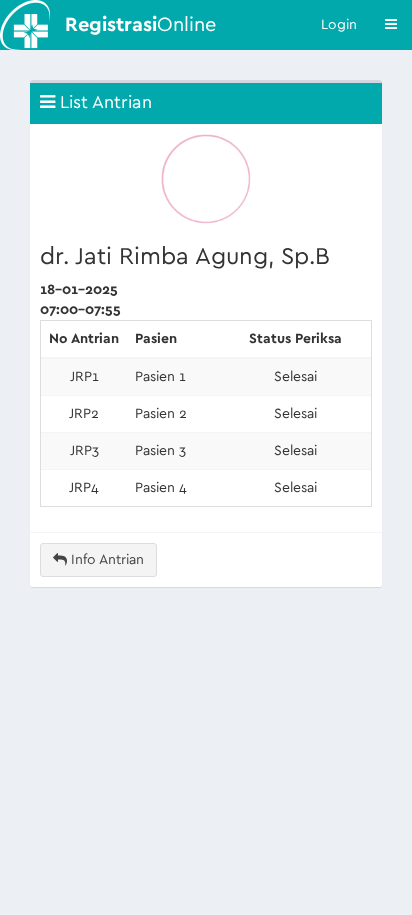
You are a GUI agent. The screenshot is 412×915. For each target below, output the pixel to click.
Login (339, 25)
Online (140, 25)
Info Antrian (105, 560)
